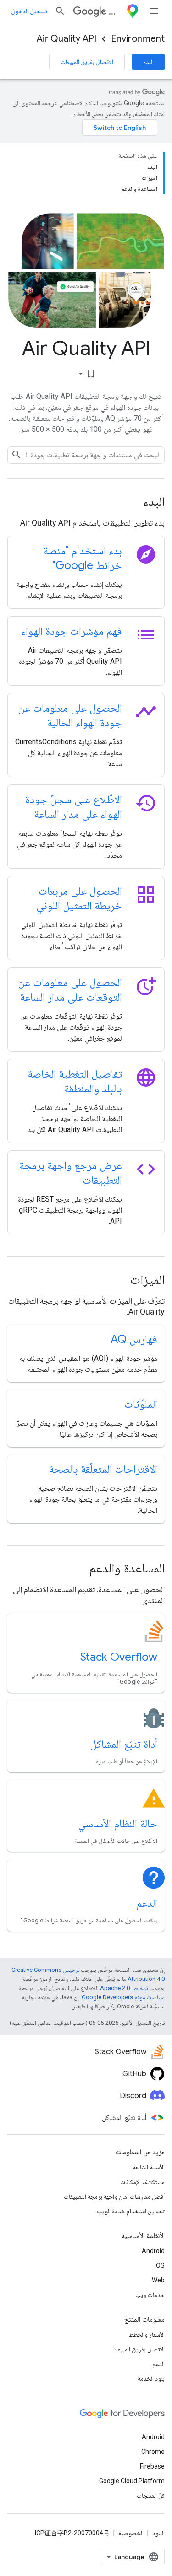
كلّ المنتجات (151, 2495)
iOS (160, 2265)
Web (158, 2280)
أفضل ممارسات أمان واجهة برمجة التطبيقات (114, 2196)
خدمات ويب (150, 2295)
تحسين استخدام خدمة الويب (131, 2211)
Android (153, 2251)
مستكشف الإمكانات (142, 2182)
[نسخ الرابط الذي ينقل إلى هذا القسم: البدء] (130, 503)
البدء (148, 62)
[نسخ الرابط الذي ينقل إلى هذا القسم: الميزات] (118, 1281)
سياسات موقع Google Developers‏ (123, 1997)
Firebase (152, 2466)
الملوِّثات (141, 1404)
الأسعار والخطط (147, 2334)
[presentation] (86, 502)
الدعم (147, 1903)
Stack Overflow (119, 1657)
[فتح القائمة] (154, 11)
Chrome (153, 2452)
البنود (158, 2533)
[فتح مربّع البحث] (60, 11)
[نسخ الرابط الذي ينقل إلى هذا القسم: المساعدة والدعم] (77, 1569)
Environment (138, 39)
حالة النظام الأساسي (118, 1824)
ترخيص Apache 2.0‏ (124, 1988)
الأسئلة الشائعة (149, 2167)
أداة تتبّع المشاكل (124, 1744)
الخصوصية (131, 2533)
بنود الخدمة (151, 2378)
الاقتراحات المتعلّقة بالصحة (103, 1469)
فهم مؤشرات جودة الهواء (72, 631)
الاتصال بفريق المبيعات (87, 62)
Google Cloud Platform (132, 2481)
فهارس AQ (134, 1339)
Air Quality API (67, 39)
